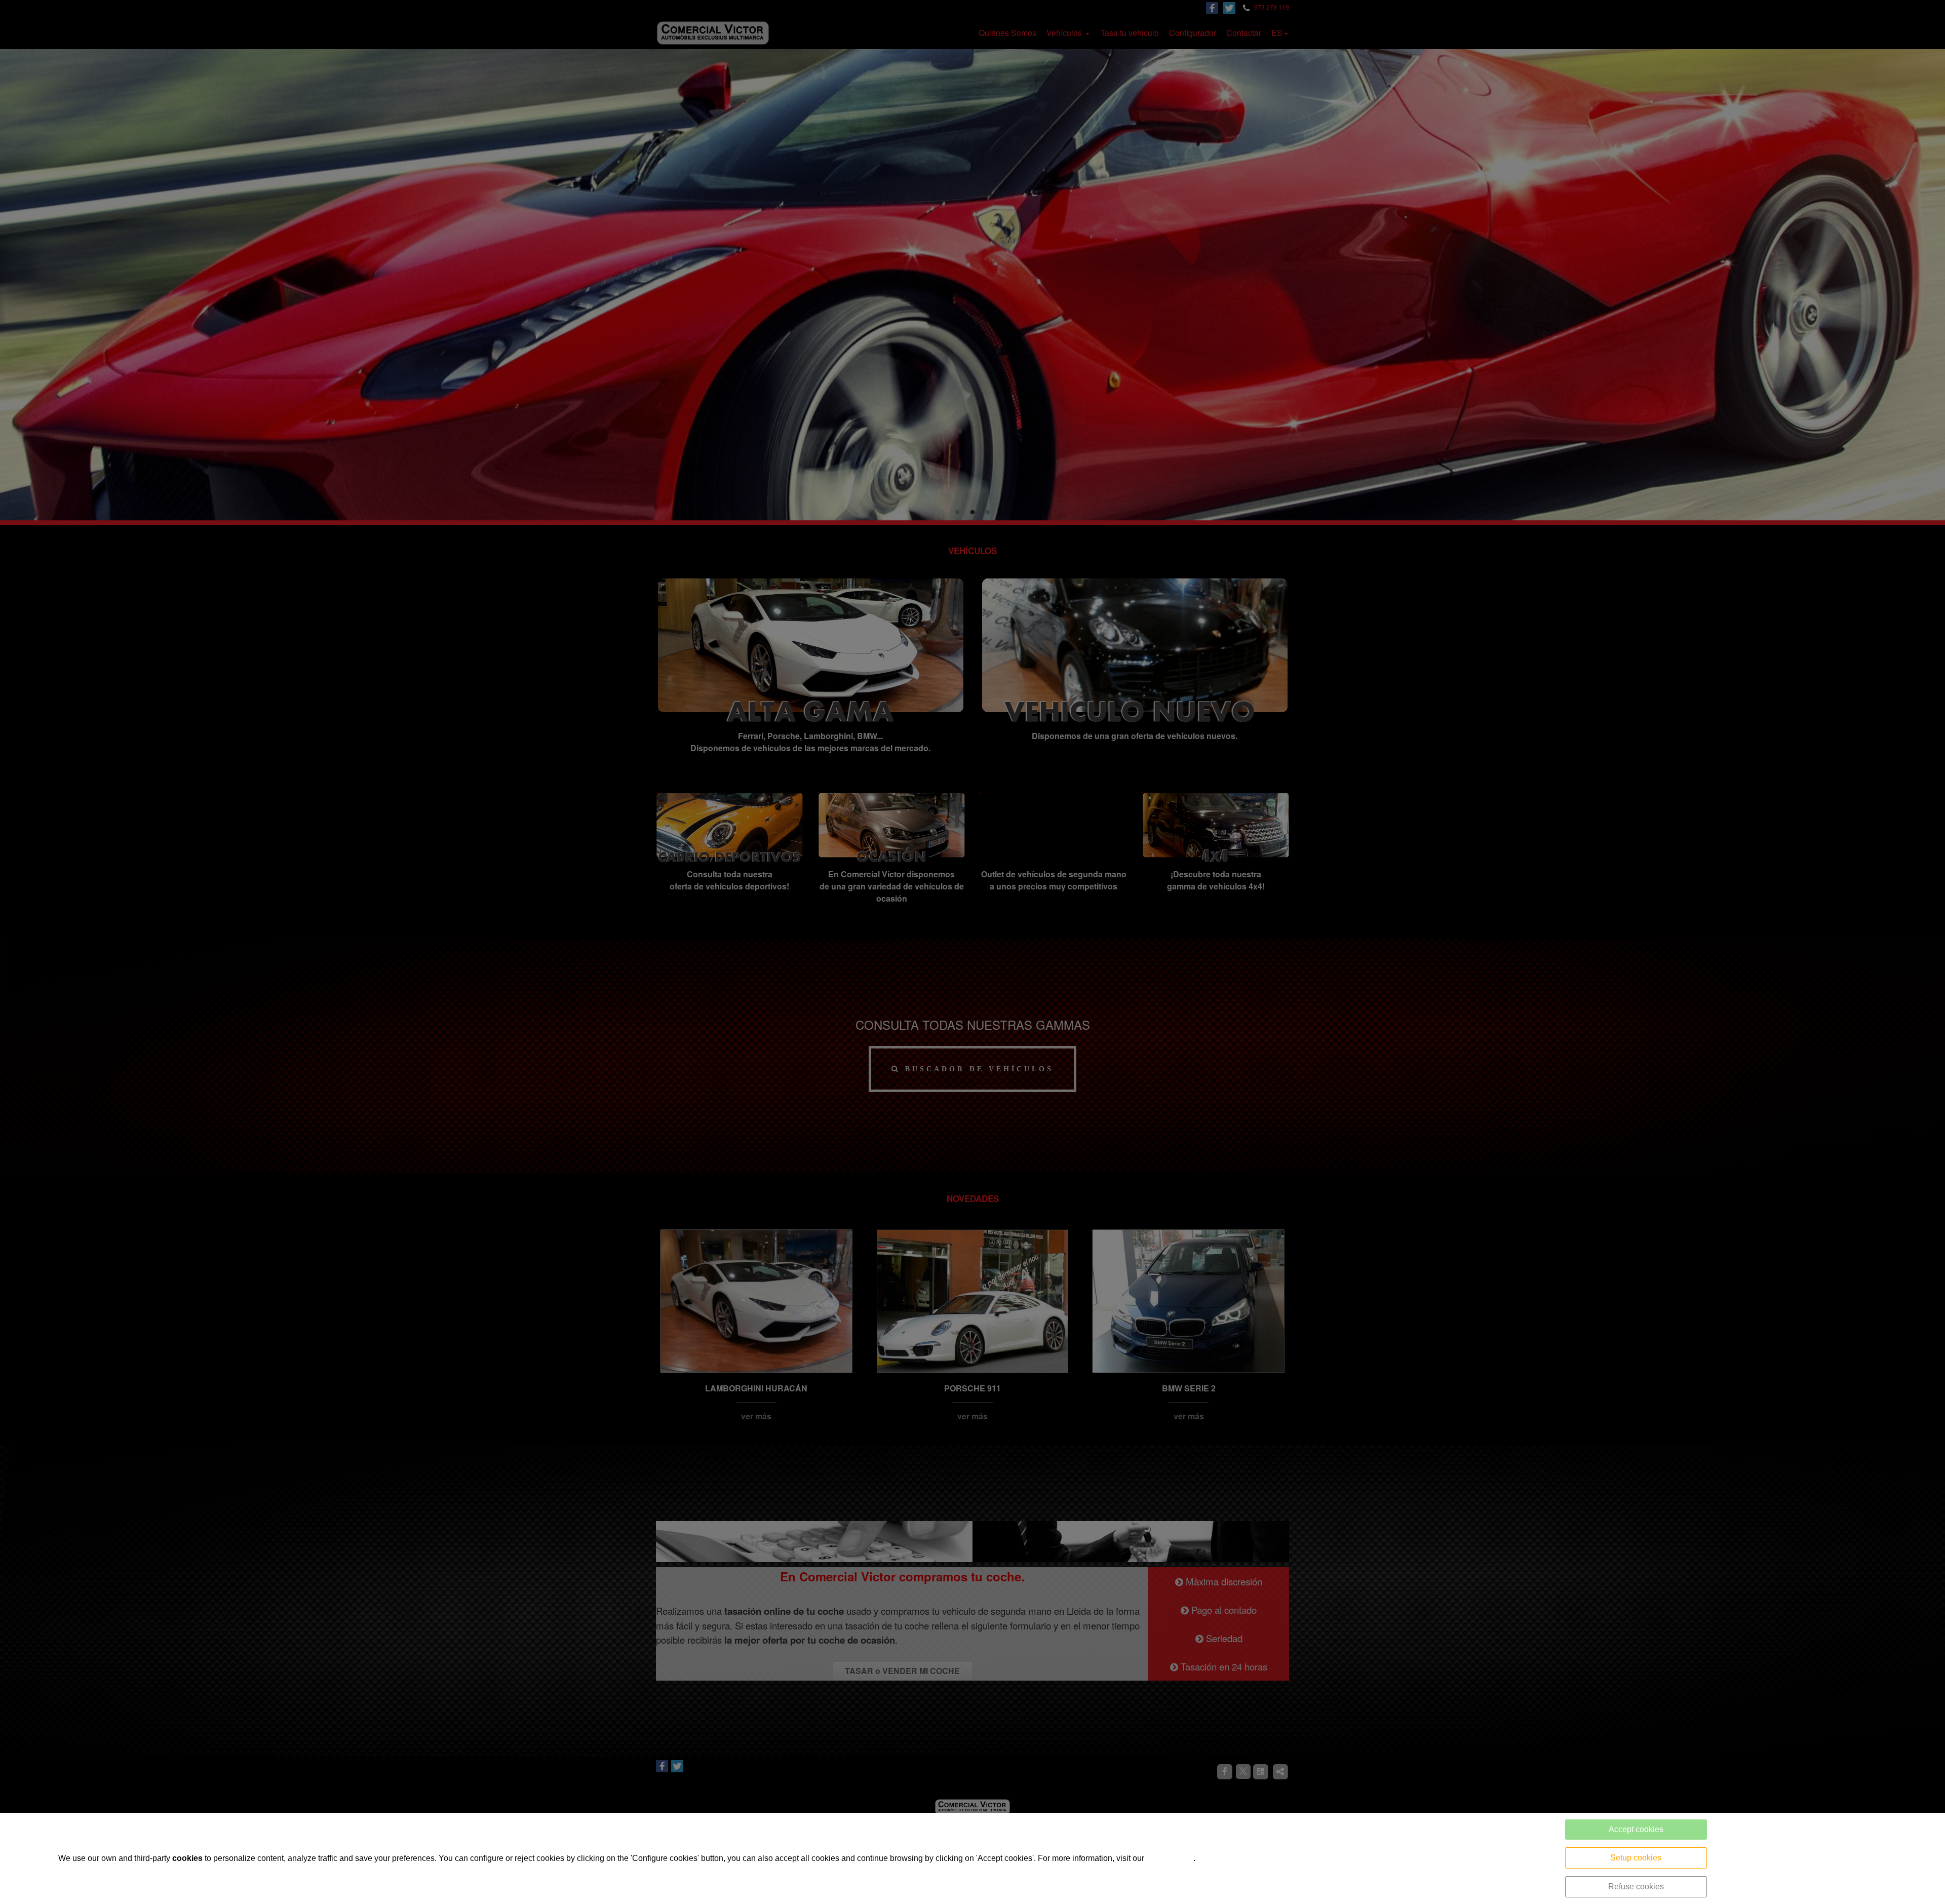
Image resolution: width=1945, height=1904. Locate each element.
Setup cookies (1636, 1858)
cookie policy (1170, 1858)
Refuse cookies (1636, 1887)
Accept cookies (1636, 1829)
